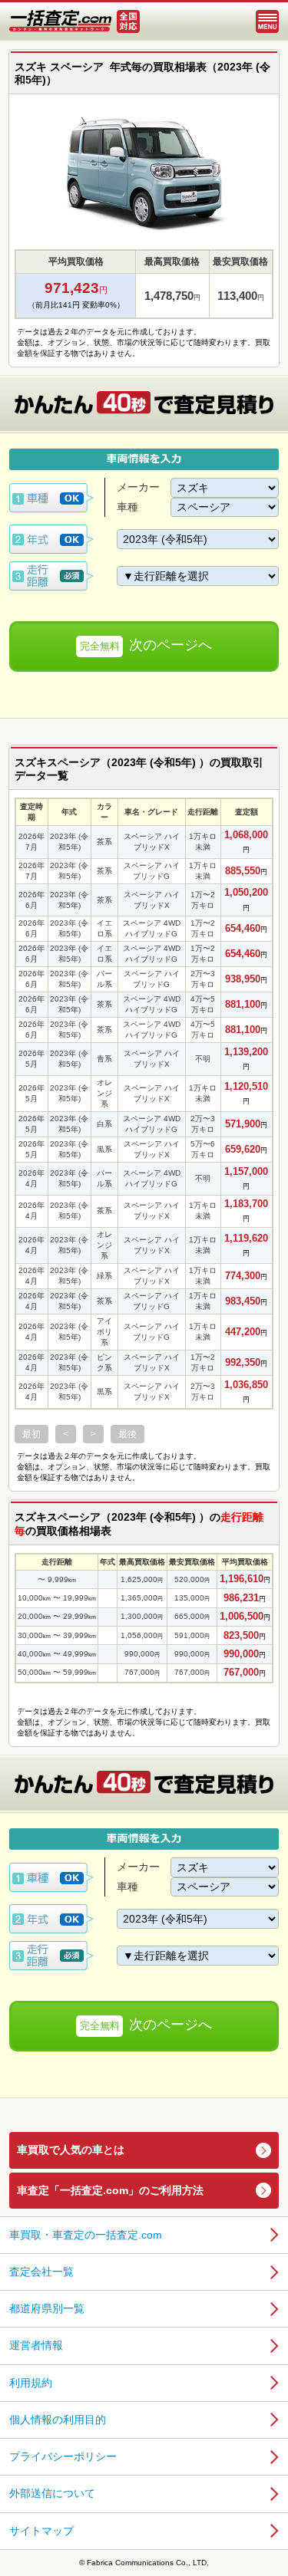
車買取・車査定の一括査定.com (86, 2235)
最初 (31, 1434)
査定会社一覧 (41, 2272)
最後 (127, 1434)
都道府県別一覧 (47, 2308)
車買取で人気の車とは (71, 2150)
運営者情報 (36, 2345)
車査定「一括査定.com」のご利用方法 (110, 2190)
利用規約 (31, 2383)
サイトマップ (41, 2531)
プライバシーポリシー (63, 2456)
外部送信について (52, 2493)
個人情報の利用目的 (58, 2420)
